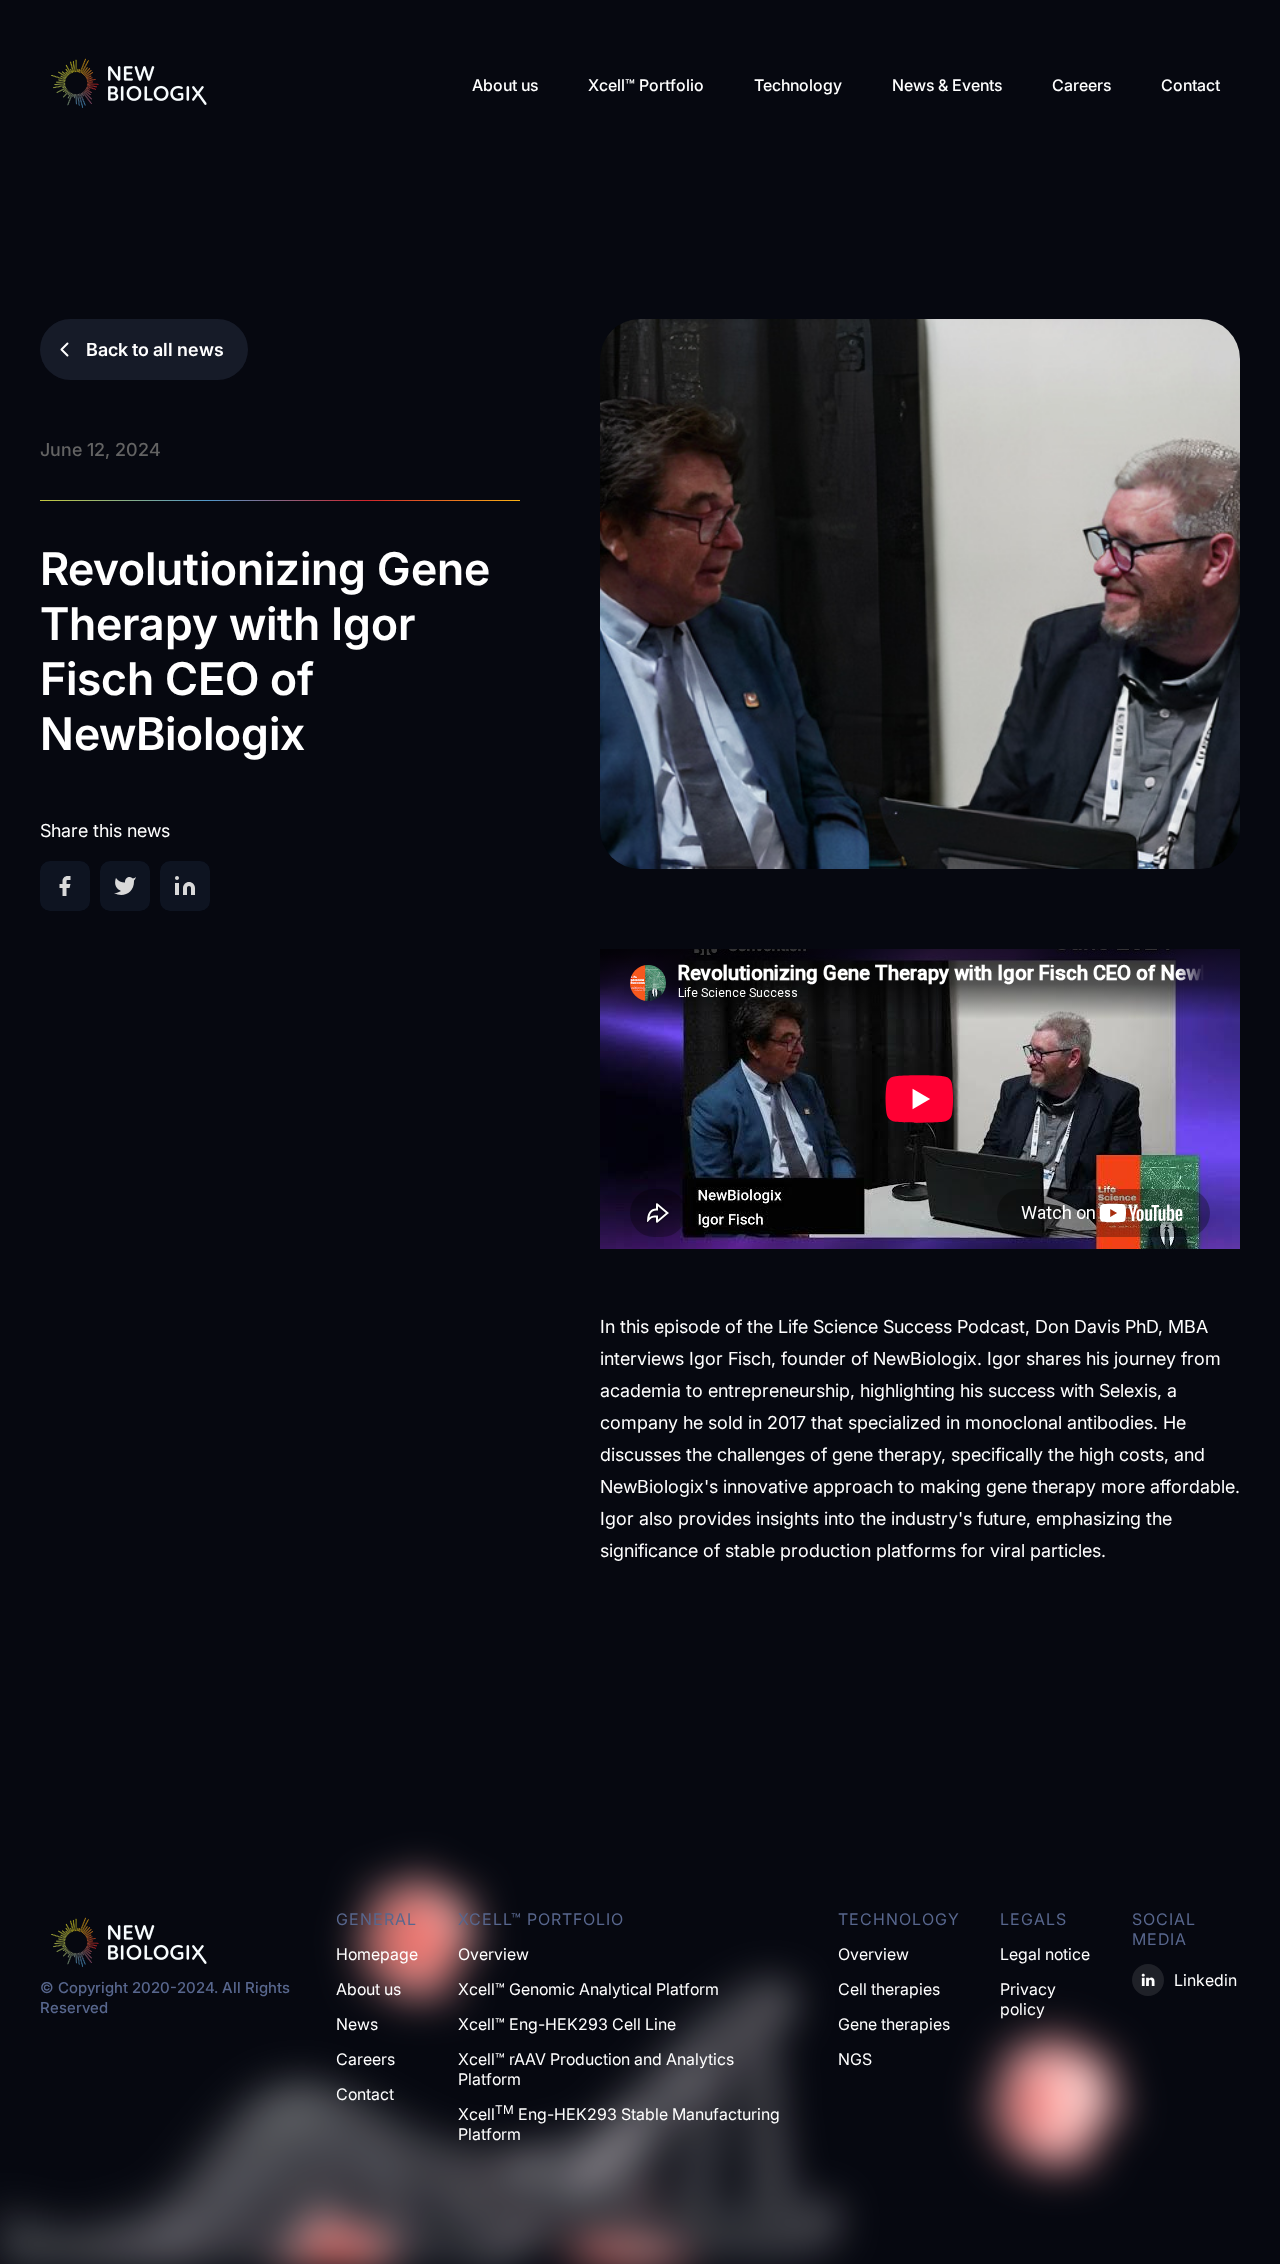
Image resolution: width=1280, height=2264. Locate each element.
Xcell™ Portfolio (646, 85)
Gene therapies (894, 2024)
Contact (1190, 85)
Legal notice (1045, 1954)
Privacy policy (1028, 1999)
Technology (798, 85)
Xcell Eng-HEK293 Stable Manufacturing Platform (619, 2124)
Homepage (377, 1954)
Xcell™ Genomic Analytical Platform (588, 1989)
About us (505, 85)
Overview (493, 1954)
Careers (1081, 85)
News (357, 2024)
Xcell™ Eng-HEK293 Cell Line (567, 2024)
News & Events (947, 85)
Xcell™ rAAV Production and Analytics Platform (596, 2069)
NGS (855, 2059)
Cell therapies (889, 1989)
